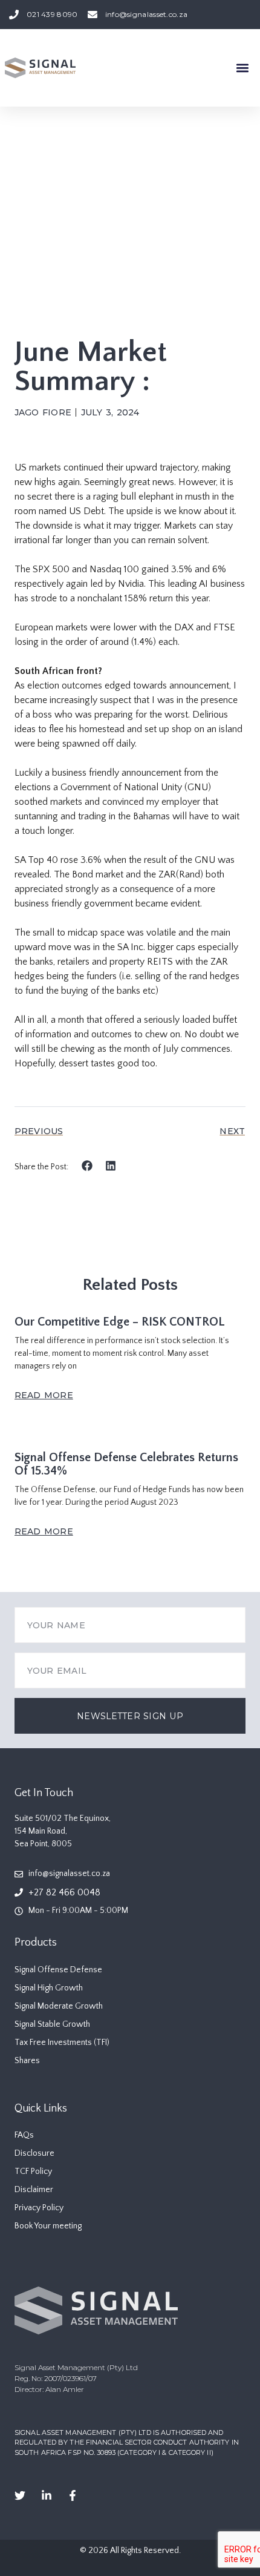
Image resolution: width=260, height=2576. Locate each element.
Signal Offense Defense (58, 1970)
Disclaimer (34, 2190)
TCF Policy (33, 2171)
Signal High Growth (49, 1988)
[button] (242, 68)
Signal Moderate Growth (59, 2006)
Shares (27, 2061)
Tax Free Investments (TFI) (62, 2043)
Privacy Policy (39, 2208)
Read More (44, 1395)
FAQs (24, 2135)
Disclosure (34, 2153)
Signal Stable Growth (52, 2024)
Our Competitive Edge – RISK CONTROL (120, 1322)
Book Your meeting (48, 2226)
